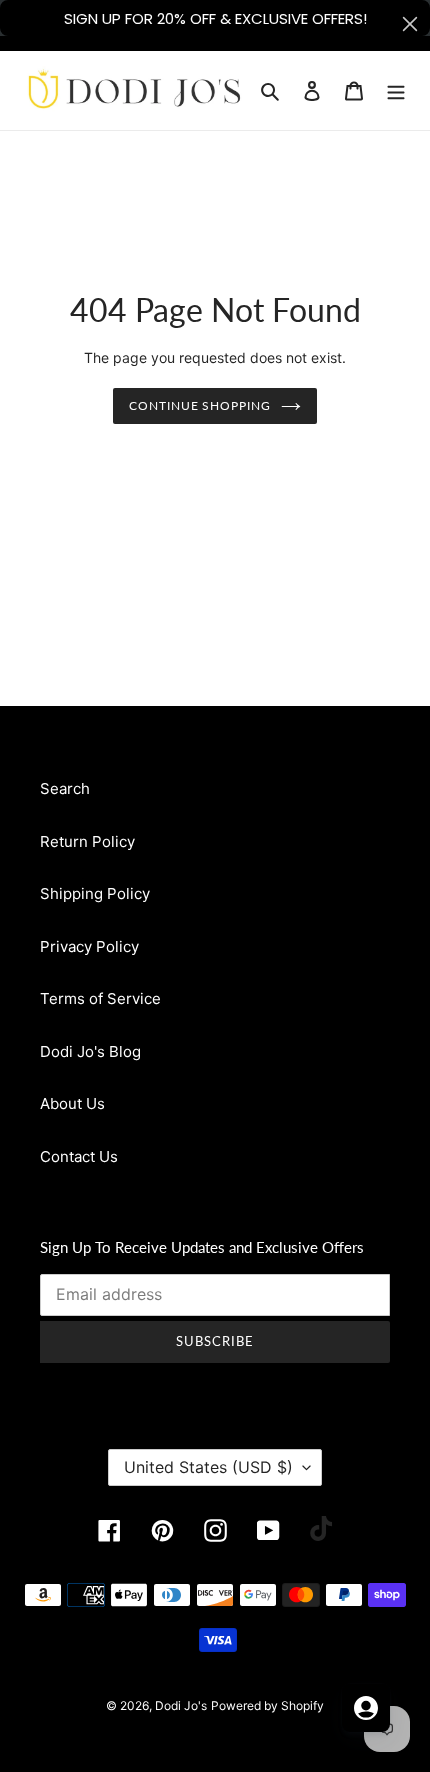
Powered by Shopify (267, 1705)
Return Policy (87, 841)
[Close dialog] (410, 24)
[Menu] (396, 90)
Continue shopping (200, 405)
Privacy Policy (89, 946)
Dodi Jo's (181, 1705)
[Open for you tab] (366, 1708)
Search (65, 788)
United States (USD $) (208, 1467)
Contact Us (79, 1156)
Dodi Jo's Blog (90, 1051)
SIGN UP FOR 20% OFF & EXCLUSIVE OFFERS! (215, 18)
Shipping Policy (95, 893)
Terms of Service (100, 998)
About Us (72, 1103)
